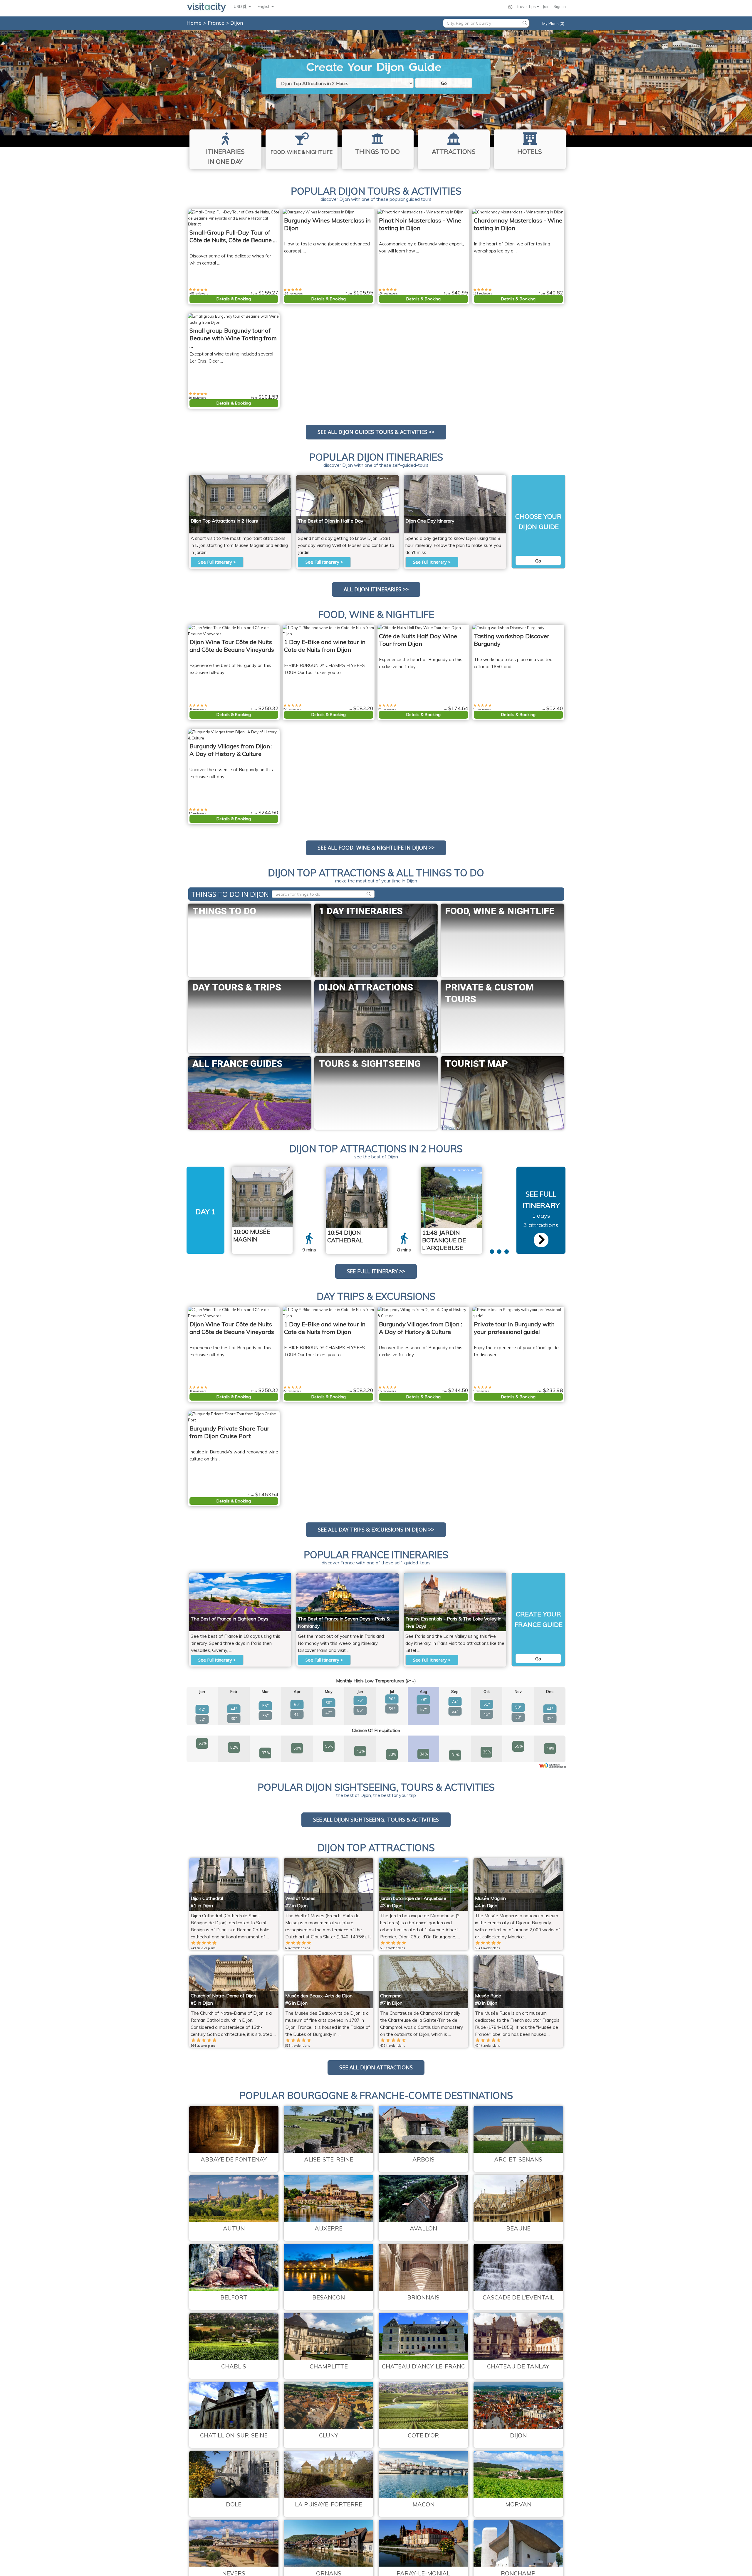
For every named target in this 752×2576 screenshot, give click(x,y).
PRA (377, 1170)
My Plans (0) (553, 23)
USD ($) (241, 6)
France (217, 23)
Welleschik (385, 478)
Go (444, 83)
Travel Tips (527, 6)
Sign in (560, 6)
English (265, 6)
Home (194, 23)
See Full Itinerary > (217, 562)
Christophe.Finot (465, 1170)
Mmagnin (277, 478)
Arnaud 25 (492, 478)
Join (546, 6)
